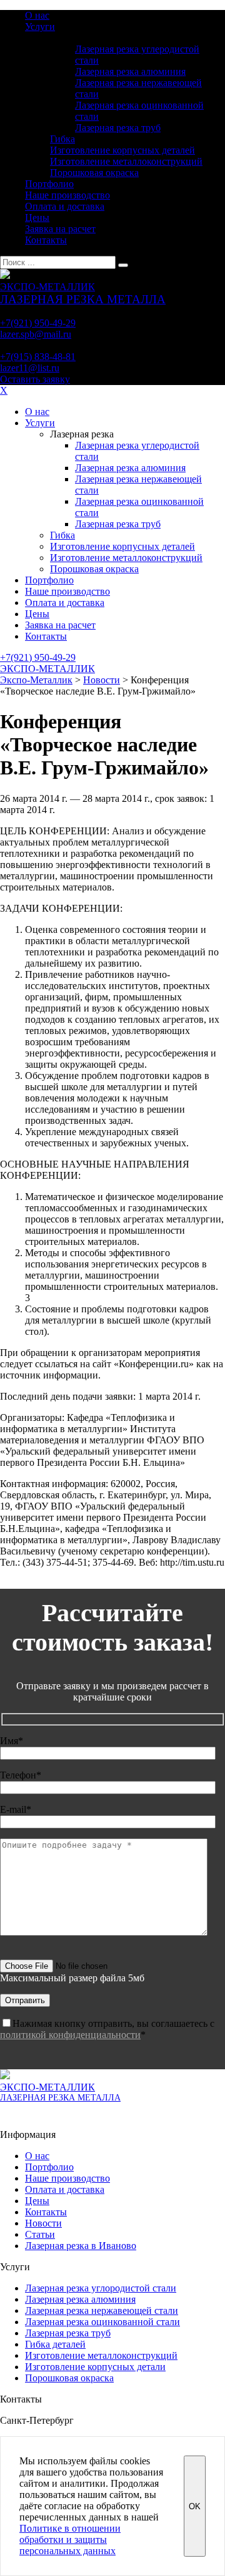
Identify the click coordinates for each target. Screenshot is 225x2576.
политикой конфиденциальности (70, 2035)
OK (195, 2506)
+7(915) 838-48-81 (38, 357)
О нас (37, 15)
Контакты (46, 240)
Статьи (40, 2234)
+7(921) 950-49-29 (38, 323)
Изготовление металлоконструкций (126, 161)
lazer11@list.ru (30, 368)
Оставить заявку (35, 379)
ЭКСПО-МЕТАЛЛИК (47, 669)
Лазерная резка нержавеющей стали (102, 2310)
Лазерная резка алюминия (130, 71)
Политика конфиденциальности (55, 2124)
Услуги (40, 27)
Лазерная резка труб (118, 128)
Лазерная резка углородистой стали (101, 2288)
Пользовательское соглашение (52, 2114)
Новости (43, 2223)
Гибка (62, 139)
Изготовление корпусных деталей (122, 150)
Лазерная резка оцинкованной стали (102, 2322)
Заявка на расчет (60, 229)
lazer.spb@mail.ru (36, 334)
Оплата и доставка (65, 206)
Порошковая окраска (94, 173)
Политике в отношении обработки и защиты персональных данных (70, 2539)
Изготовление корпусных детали (95, 2367)
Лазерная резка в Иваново (81, 2246)
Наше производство (67, 195)
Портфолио (49, 184)
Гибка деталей (55, 2344)
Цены (37, 217)
